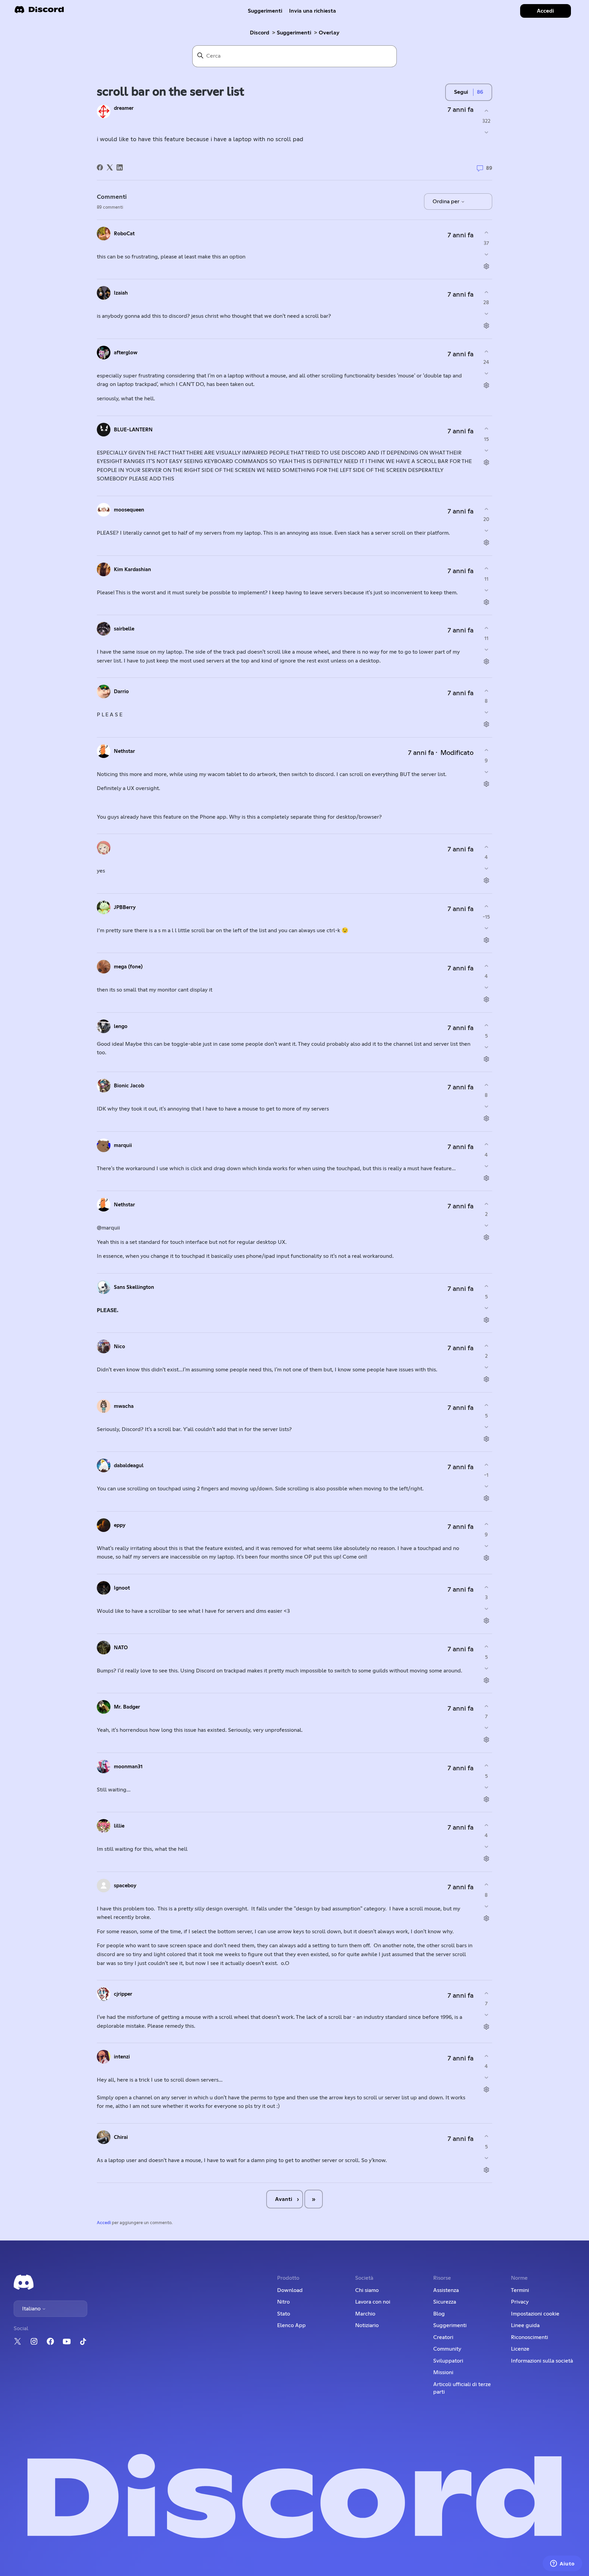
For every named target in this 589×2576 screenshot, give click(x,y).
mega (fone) (128, 967)
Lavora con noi (373, 2302)
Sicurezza (445, 2302)
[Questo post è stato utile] (486, 111)
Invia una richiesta (313, 11)
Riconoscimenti (530, 2337)
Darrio (121, 692)
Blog (439, 2314)
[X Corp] (110, 167)
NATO (121, 1648)
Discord (260, 33)
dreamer (124, 108)
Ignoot (122, 1588)
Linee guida (525, 2325)
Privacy (520, 2302)
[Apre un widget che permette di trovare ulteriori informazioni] (562, 2564)
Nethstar (124, 751)
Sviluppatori (448, 2361)
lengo (121, 1026)
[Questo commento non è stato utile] (486, 254)
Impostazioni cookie (535, 2314)
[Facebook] (100, 167)
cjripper (123, 1994)
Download (290, 2290)
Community (447, 2349)
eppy (120, 1525)
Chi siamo (367, 2290)
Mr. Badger (127, 1707)
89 (488, 168)
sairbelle (124, 629)
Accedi (104, 2223)
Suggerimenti (265, 11)
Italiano (32, 2309)
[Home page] (39, 12)
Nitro (283, 2302)
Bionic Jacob (129, 1086)
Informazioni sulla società (542, 2361)
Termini (520, 2290)
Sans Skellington (134, 1287)
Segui (461, 92)
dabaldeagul (129, 1466)
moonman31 (128, 1767)
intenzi (122, 2057)
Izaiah (121, 293)
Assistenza (446, 2290)
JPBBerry (125, 907)
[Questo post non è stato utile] (486, 132)
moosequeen (129, 510)
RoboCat (124, 234)
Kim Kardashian (132, 570)
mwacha (124, 1406)
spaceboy (125, 1886)
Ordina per (447, 202)
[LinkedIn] (120, 167)
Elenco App (291, 2325)
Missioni (443, 2372)
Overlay (329, 33)
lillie (119, 1826)
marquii (123, 1145)
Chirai (121, 2137)
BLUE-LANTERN (133, 430)
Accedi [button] (545, 11)
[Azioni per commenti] (486, 266)
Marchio (365, 2314)
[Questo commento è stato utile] (486, 233)
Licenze (520, 2349)
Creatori (443, 2337)
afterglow (126, 353)
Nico (119, 1347)
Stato (284, 2314)
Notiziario (367, 2325)
